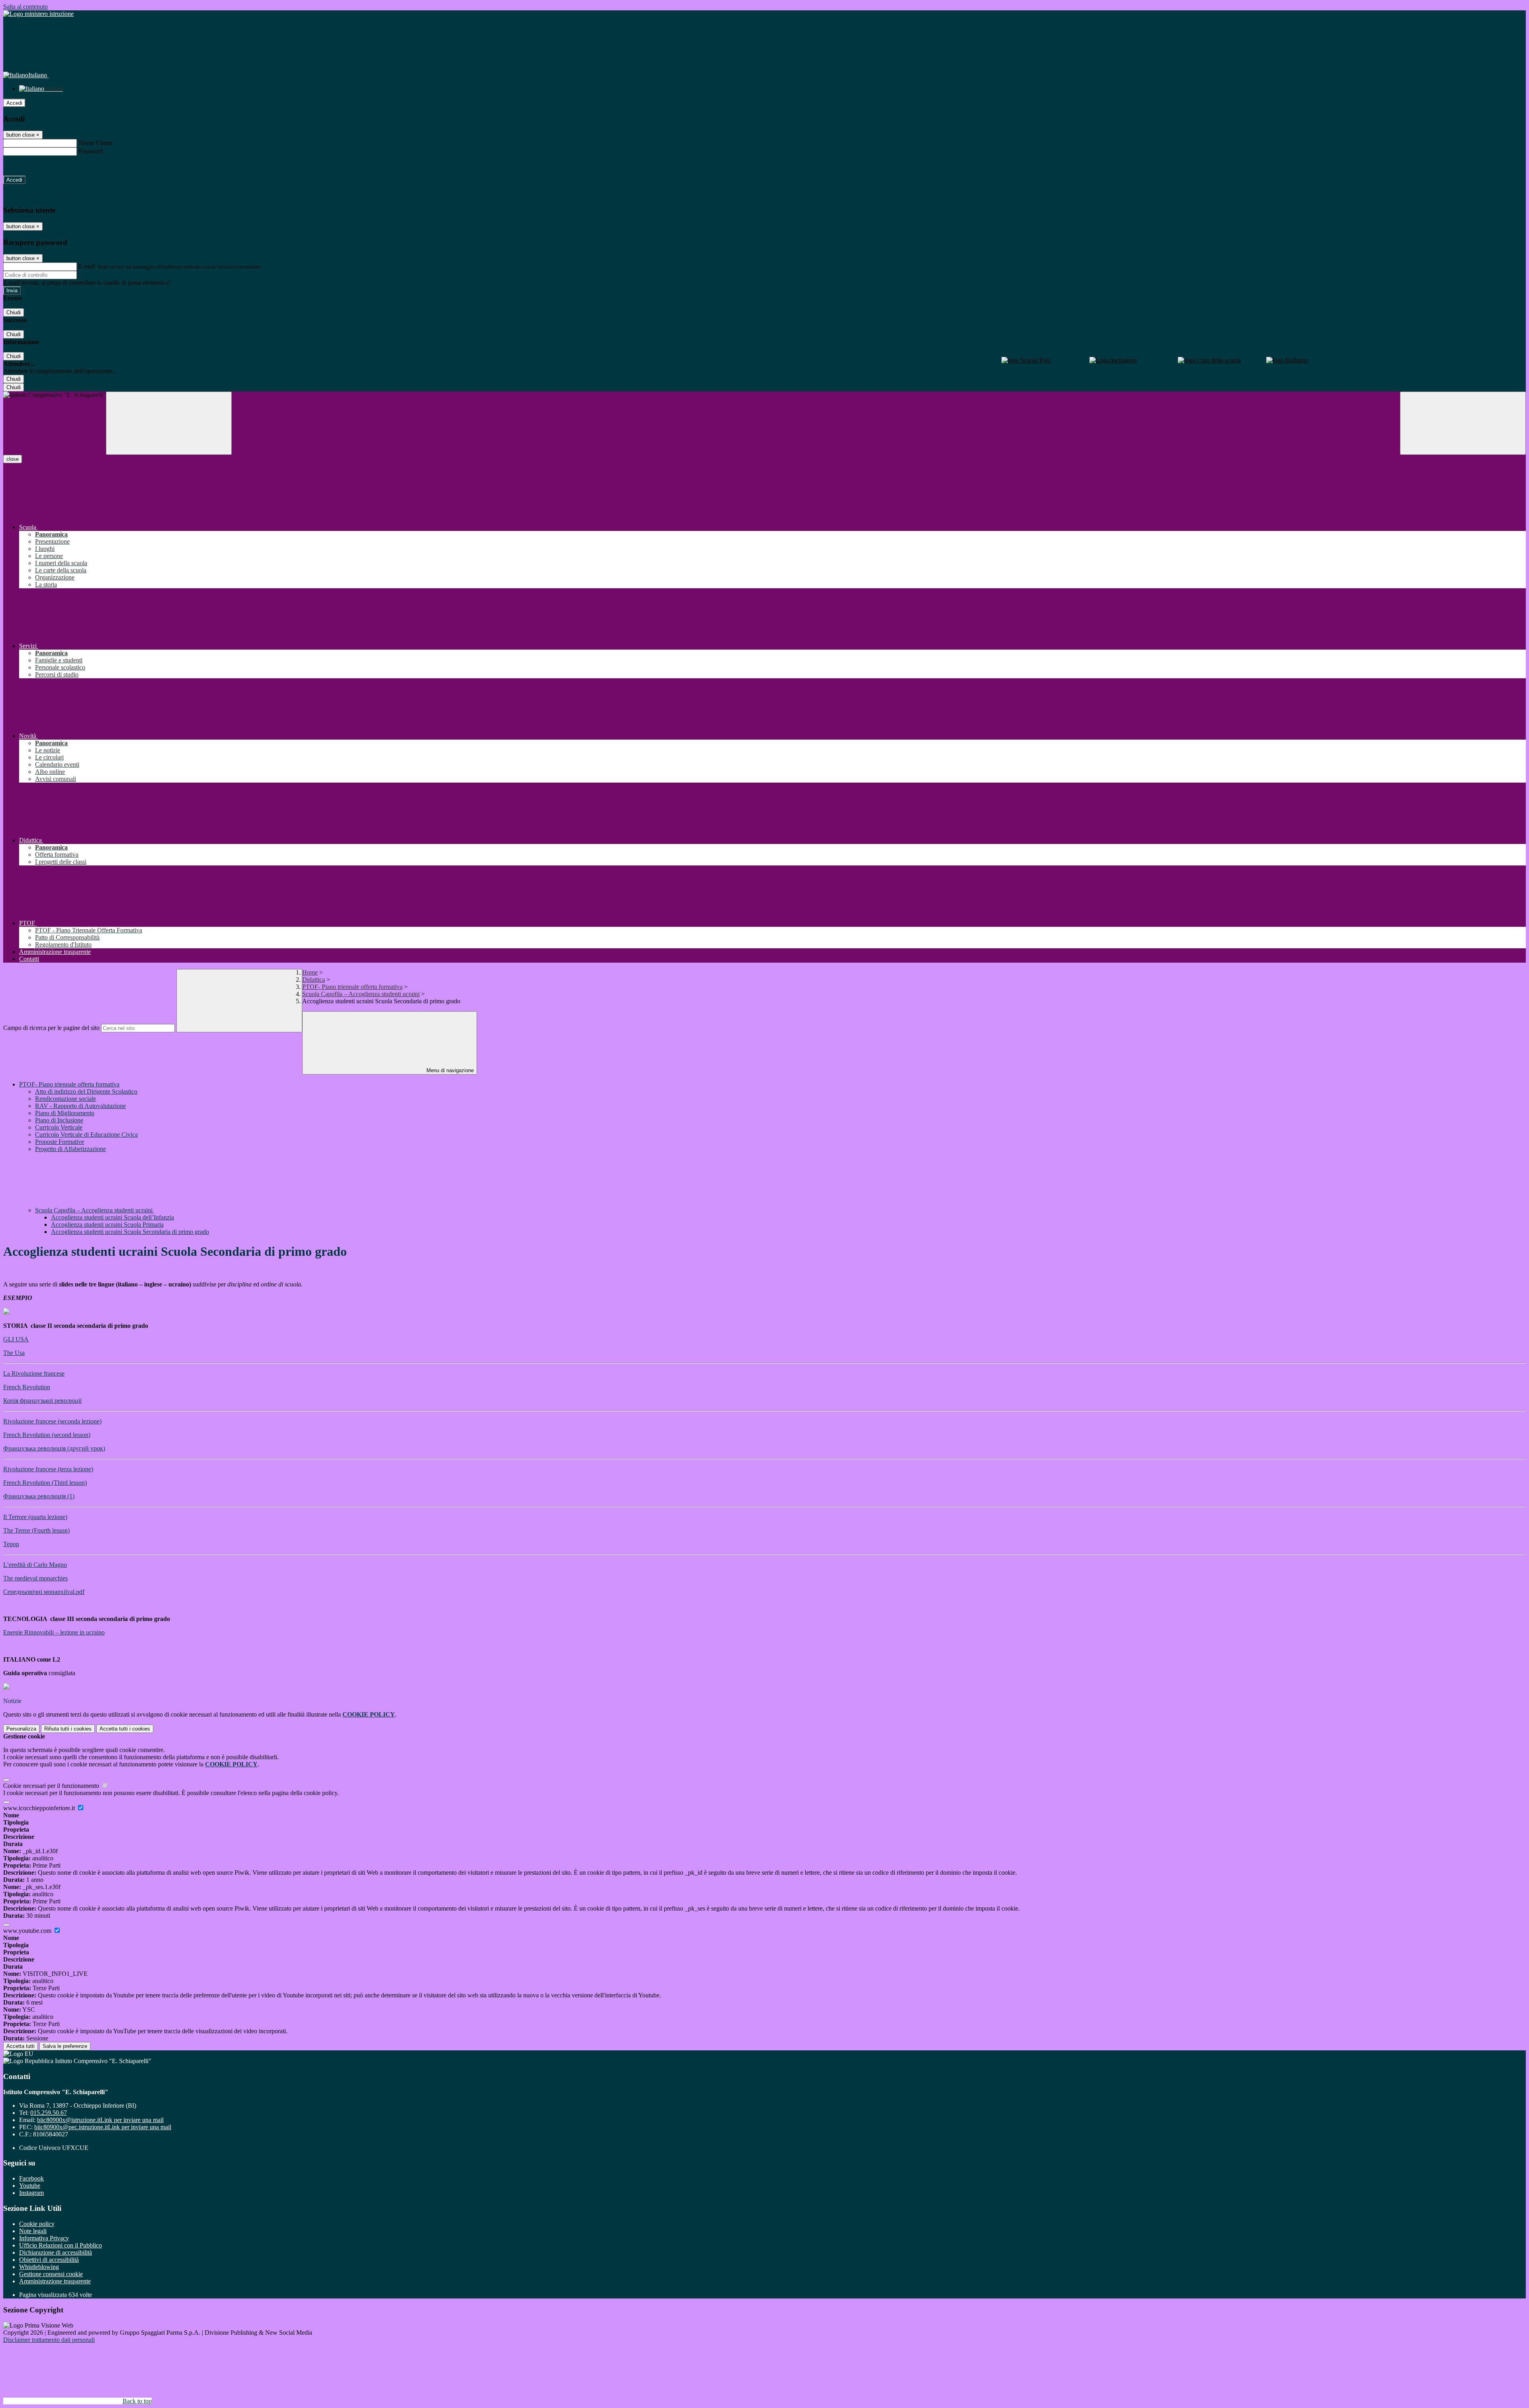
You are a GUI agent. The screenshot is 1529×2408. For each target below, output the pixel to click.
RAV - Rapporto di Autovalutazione (80, 1106)
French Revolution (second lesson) (47, 1435)
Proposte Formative (60, 1142)
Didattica (314, 980)
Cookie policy (37, 2224)
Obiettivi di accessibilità (49, 2260)
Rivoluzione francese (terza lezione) (48, 1469)
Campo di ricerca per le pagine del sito (51, 1028)
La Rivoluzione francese (34, 1373)
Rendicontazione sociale (66, 1099)
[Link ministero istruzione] (38, 14)
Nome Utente (95, 143)
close (13, 459)
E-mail (87, 266)
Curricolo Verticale (59, 1127)
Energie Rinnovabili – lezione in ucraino (54, 1632)
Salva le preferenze (65, 2046)
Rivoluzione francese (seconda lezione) (52, 1421)
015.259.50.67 (49, 2113)
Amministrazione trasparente (55, 2281)
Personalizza (21, 1729)
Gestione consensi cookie (51, 2274)
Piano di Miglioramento (65, 1113)
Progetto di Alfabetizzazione (70, 1149)
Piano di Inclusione (59, 1120)
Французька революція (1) (39, 1496)
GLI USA (16, 1339)
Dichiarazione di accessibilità (56, 2252)
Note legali (33, 2231)
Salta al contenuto (25, 7)
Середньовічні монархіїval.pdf (44, 1592)
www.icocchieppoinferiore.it (40, 1808)
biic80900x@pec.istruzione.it (103, 2127)
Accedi (14, 103)
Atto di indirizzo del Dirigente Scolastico (86, 1091)
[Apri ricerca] (1463, 423)
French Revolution (27, 1387)
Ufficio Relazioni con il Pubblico (61, 2245)
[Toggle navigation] (169, 423)
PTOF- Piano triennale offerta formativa (352, 987)
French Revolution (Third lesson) (45, 1483)
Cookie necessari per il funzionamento (52, 1786)
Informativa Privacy (44, 2238)
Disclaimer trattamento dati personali (49, 2340)
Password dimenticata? (32, 165)
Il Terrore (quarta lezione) (35, 1517)
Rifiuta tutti (68, 1729)
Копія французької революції (42, 1401)
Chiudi (14, 312)
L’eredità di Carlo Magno (35, 1565)
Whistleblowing (39, 2267)
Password (91, 151)
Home (310, 972)
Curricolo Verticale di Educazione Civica (86, 1135)
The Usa (14, 1353)
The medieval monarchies (35, 1578)
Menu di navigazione (449, 1070)
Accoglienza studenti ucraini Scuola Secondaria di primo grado (130, 1232)
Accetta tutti (125, 1729)
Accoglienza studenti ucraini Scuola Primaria (107, 1225)
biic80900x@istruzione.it (100, 2120)
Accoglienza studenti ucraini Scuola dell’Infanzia (112, 1217)
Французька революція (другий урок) (54, 1448)
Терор (11, 1544)
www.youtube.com (28, 1931)
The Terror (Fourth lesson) (36, 1530)
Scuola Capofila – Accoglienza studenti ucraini (361, 994)
